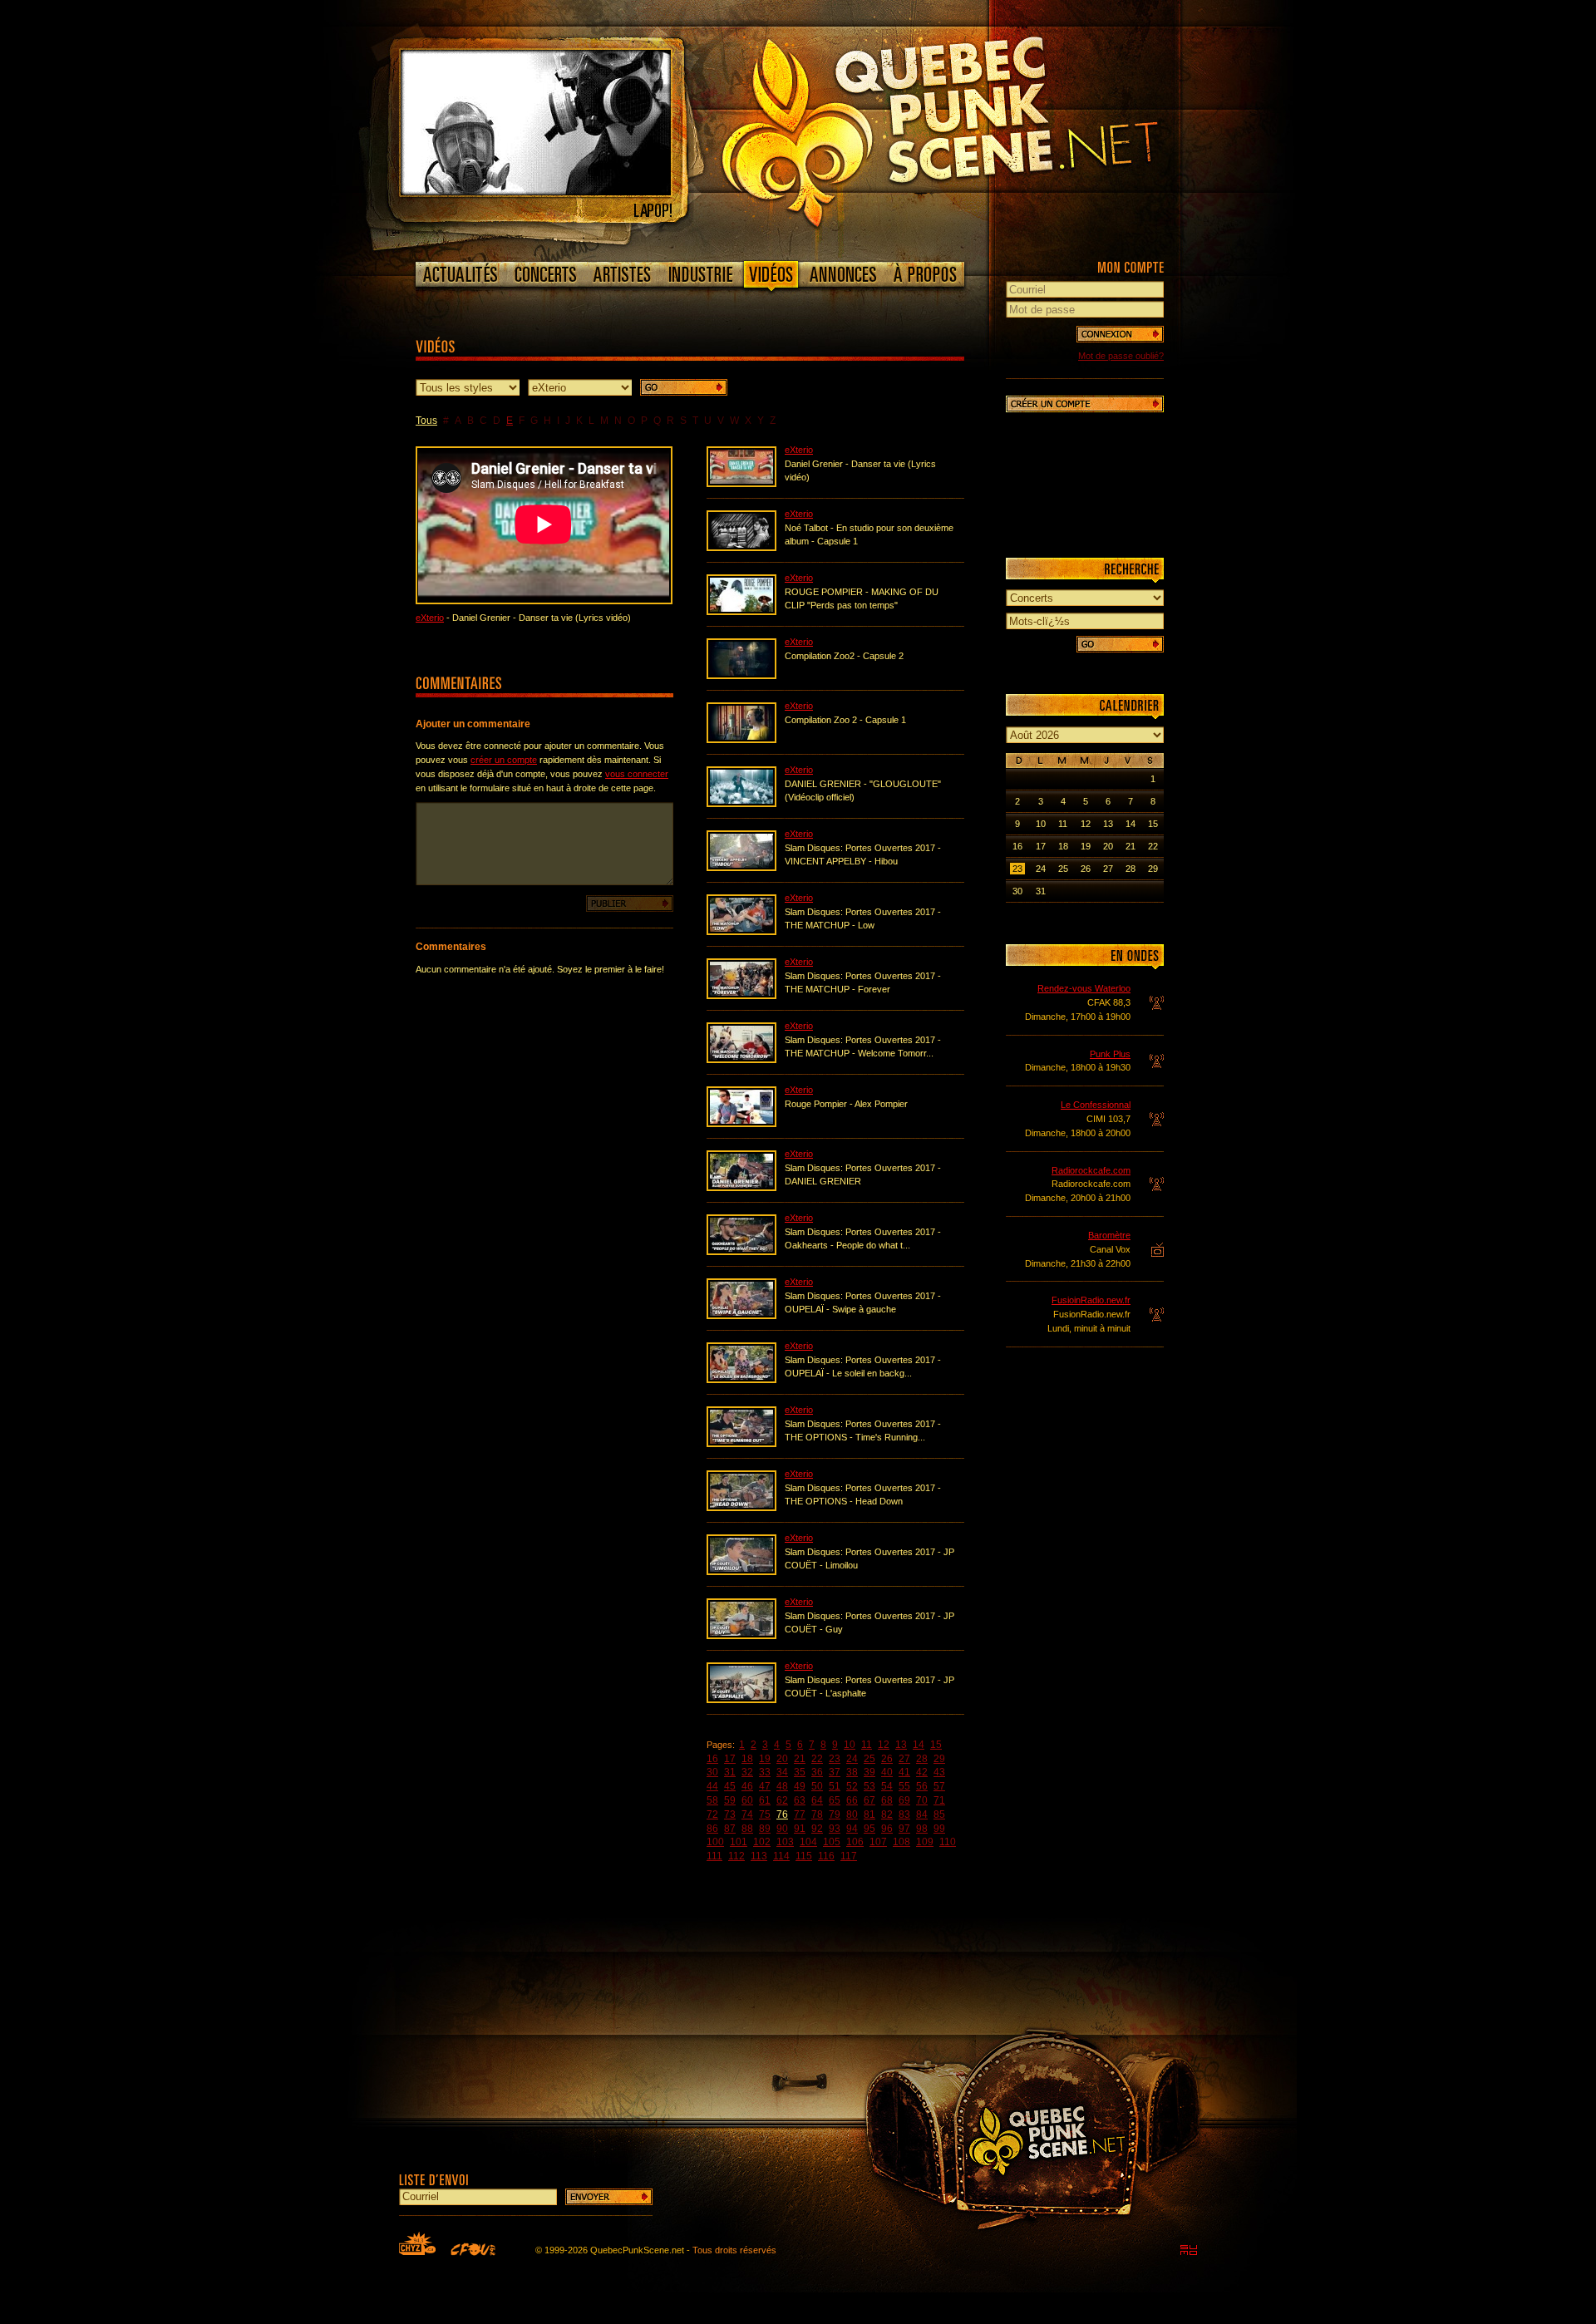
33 (765, 1772)
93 (835, 1829)
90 (782, 1829)
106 (855, 1842)
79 (835, 1814)
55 (904, 1786)
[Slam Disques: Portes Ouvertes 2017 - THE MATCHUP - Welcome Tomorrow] (741, 1060)
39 (869, 1772)
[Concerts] (545, 274)
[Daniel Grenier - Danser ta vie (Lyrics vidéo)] (741, 484)
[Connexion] (1120, 334)
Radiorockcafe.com (1091, 1170)
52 (852, 1786)
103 (785, 1842)
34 (782, 1772)
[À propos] (924, 274)
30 (712, 1772)
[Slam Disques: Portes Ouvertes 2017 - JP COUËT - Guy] (741, 1636)
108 (901, 1842)
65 (835, 1800)
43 (939, 1772)
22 (817, 1759)
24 (852, 1759)
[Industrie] (701, 274)
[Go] (684, 387)
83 (904, 1814)
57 (939, 1786)
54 (887, 1786)
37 (835, 1772)
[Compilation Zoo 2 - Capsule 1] (741, 740)
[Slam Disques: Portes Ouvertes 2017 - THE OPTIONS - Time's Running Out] (741, 1444)
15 (936, 1745)
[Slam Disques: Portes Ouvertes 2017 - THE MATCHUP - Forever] (741, 996)
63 (800, 1800)
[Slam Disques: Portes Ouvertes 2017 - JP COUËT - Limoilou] (741, 1572)
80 (852, 1814)
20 (782, 1759)
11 (867, 1745)
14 (919, 1745)
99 (939, 1829)
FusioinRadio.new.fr (1091, 1300)
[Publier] (630, 904)
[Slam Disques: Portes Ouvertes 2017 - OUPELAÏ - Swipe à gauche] (741, 1316)
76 (782, 1814)
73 (730, 1814)
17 (730, 1759)
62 (782, 1800)
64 (817, 1800)
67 (869, 1800)
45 (730, 1786)
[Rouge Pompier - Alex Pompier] (741, 1124)
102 (762, 1842)
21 (800, 1759)
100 (715, 1842)
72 (712, 1814)
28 (922, 1759)
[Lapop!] (536, 192)
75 (765, 1814)
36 (817, 1772)
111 (714, 1856)
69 (904, 1800)
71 (939, 1800)
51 (835, 1786)
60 (747, 1800)
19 (765, 1759)
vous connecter (637, 774)
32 (747, 1772)
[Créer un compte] (1085, 404)
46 (747, 1786)
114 (781, 1856)
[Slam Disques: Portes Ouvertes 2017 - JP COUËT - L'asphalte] (741, 1700)
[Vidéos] (771, 278)
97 (904, 1829)
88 (747, 1829)
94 (852, 1829)
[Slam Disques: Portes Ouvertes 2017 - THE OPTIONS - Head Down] (741, 1508)
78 (817, 1814)
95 (869, 1829)
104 (808, 1842)
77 (800, 1814)
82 (887, 1814)
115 (804, 1856)
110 (948, 1842)
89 (765, 1829)
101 (739, 1842)
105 (832, 1842)
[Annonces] (843, 274)
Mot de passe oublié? (1121, 356)
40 (887, 1772)
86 (712, 1829)
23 (835, 1759)
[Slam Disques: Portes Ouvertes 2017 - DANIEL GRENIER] (741, 1188)
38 (852, 1772)
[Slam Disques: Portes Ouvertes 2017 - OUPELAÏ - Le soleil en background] (741, 1380)
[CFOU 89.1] (473, 2249)
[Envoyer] (609, 2197)
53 (869, 1786)
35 (800, 1772)
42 (922, 1772)
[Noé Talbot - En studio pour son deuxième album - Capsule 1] (741, 548)
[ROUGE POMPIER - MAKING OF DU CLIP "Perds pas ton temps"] (741, 612)
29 (939, 1759)
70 (922, 1800)
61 (765, 1800)
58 (712, 1800)
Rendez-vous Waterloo (1084, 988)
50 (817, 1786)
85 (939, 1814)
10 (850, 1745)
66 (852, 1800)
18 (747, 1759)
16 (712, 1759)
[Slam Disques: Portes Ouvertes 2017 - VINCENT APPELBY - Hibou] (741, 868)
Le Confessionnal (1096, 1105)
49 (800, 1786)
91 (800, 1829)
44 (712, 1786)
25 (869, 1759)
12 (884, 1745)
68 (887, 1800)
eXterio (430, 618)
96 (887, 1829)
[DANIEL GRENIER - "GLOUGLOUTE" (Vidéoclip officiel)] (741, 804)
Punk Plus (1110, 1054)
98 (922, 1829)
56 (922, 1786)
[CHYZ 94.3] (417, 2243)
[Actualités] (461, 274)
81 (869, 1814)
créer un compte (504, 760)
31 (730, 1772)
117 (849, 1856)
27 (904, 1759)
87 (730, 1829)
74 (747, 1814)
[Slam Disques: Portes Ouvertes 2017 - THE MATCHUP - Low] (741, 932)
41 (904, 1772)
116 (826, 1856)
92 (817, 1829)
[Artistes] (622, 274)
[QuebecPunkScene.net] (974, 129)
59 (730, 1800)
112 (736, 1856)
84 (922, 1814)
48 (782, 1786)
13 (901, 1745)
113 (759, 1856)
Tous (426, 421)
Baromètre (1109, 1235)
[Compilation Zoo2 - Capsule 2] (741, 676)
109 (925, 1842)
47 (765, 1786)
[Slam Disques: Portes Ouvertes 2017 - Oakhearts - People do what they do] (741, 1252)
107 (878, 1842)
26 (887, 1759)
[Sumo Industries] (1189, 2250)
